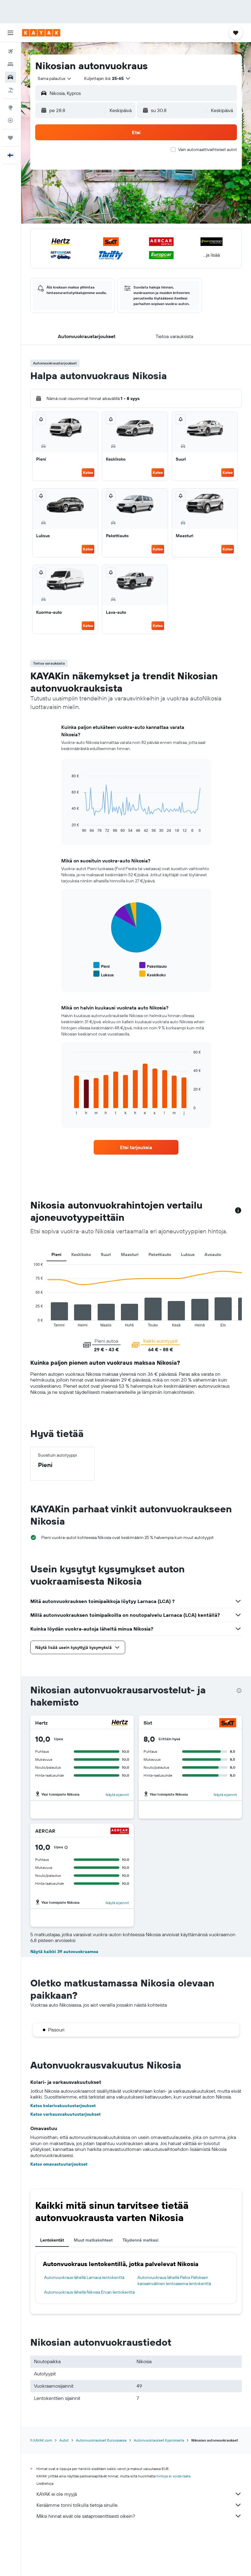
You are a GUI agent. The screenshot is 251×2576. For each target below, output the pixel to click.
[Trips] (10, 138)
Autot (64, 2440)
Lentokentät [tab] (52, 2240)
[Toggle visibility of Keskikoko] (152, 974)
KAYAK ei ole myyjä (57, 2494)
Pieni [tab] (56, 1254)
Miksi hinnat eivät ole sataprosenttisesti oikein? (86, 2516)
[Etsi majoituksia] (10, 64)
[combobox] (55, 78)
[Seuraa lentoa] (10, 120)
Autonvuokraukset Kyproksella (159, 2440)
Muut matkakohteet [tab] (93, 2240)
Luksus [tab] (188, 1254)
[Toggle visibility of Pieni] (101, 966)
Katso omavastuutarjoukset (59, 2164)
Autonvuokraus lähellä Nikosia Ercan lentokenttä (89, 2292)
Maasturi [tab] (130, 1254)
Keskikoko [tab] (81, 1254)
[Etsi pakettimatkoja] (10, 90)
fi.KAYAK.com (41, 2440)
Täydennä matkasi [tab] (140, 2240)
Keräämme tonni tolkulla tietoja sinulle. (77, 2505)
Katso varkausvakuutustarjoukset (66, 2114)
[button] (10, 33)
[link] (136, 1147)
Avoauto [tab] (213, 1254)
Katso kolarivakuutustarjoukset (63, 2106)
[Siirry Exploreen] (10, 107)
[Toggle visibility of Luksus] (104, 974)
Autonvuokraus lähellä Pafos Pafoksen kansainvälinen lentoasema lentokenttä (174, 2280)
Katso (88, 472)
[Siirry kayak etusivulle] (41, 33)
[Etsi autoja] (10, 77)
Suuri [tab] (106, 1254)
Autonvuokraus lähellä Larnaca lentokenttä (84, 2277)
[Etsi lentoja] (10, 51)
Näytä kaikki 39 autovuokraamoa (64, 1952)
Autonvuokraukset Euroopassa (101, 2440)
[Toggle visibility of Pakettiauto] (153, 966)
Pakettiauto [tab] (160, 1254)
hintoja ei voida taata (173, 2476)
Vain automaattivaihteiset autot (208, 149)
